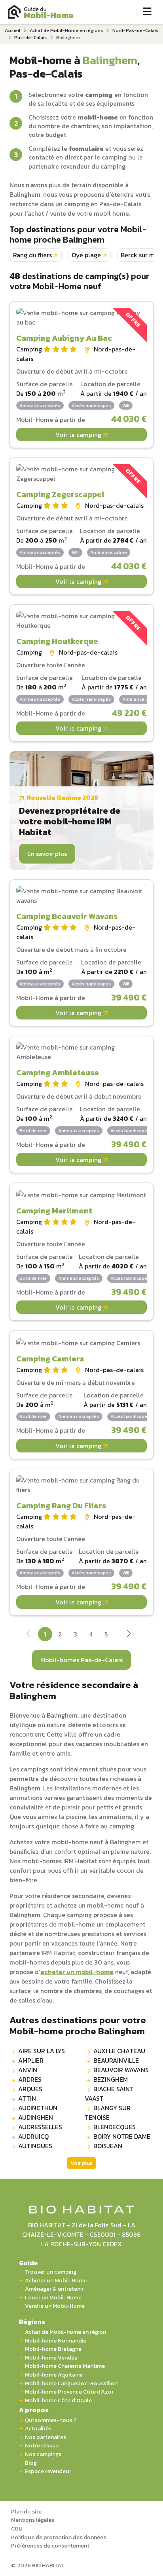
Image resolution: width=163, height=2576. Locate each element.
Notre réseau (42, 2446)
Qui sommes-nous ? (51, 2420)
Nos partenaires (45, 2437)
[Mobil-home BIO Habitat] (82, 2209)
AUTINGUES (35, 2146)
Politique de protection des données (59, 2537)
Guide (28, 2263)
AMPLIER (31, 2060)
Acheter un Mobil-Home (56, 2281)
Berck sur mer (141, 255)
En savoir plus (47, 854)
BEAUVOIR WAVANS (121, 2070)
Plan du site (26, 2511)
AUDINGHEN (36, 2117)
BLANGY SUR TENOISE (108, 2113)
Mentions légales (33, 2520)
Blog (31, 2463)
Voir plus (81, 2163)
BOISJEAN (108, 2146)
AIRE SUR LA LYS (42, 2051)
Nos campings (43, 2454)
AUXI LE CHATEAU (119, 2051)
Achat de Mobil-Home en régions (66, 30)
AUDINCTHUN (38, 2108)
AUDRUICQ (33, 2136)
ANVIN (28, 2070)
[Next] (129, 1635)
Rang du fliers (32, 255)
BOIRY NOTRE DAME (122, 2136)
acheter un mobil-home (77, 1972)
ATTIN (27, 2098)
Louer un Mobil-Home (53, 2298)
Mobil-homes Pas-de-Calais (81, 1660)
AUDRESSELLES (40, 2127)
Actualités (38, 2429)
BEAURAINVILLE (116, 2060)
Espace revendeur (48, 2471)
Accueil (12, 30)
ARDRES (30, 2079)
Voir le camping (79, 435)
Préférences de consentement (50, 2546)
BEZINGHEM (111, 2079)
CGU (17, 2529)
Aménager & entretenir (54, 2289)
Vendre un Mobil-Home (55, 2306)
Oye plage (86, 255)
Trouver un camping (51, 2272)
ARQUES (30, 2089)
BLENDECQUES (115, 2127)
